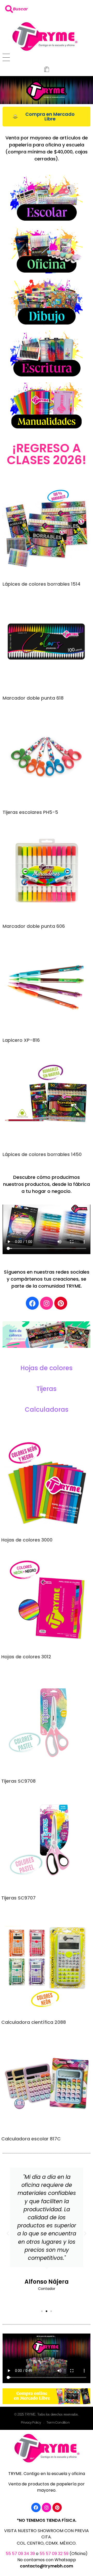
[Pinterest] (61, 1303)
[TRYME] (44, 36)
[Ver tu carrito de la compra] (47, 70)
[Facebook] (32, 1303)
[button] (8, 2234)
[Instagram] (47, 1303)
